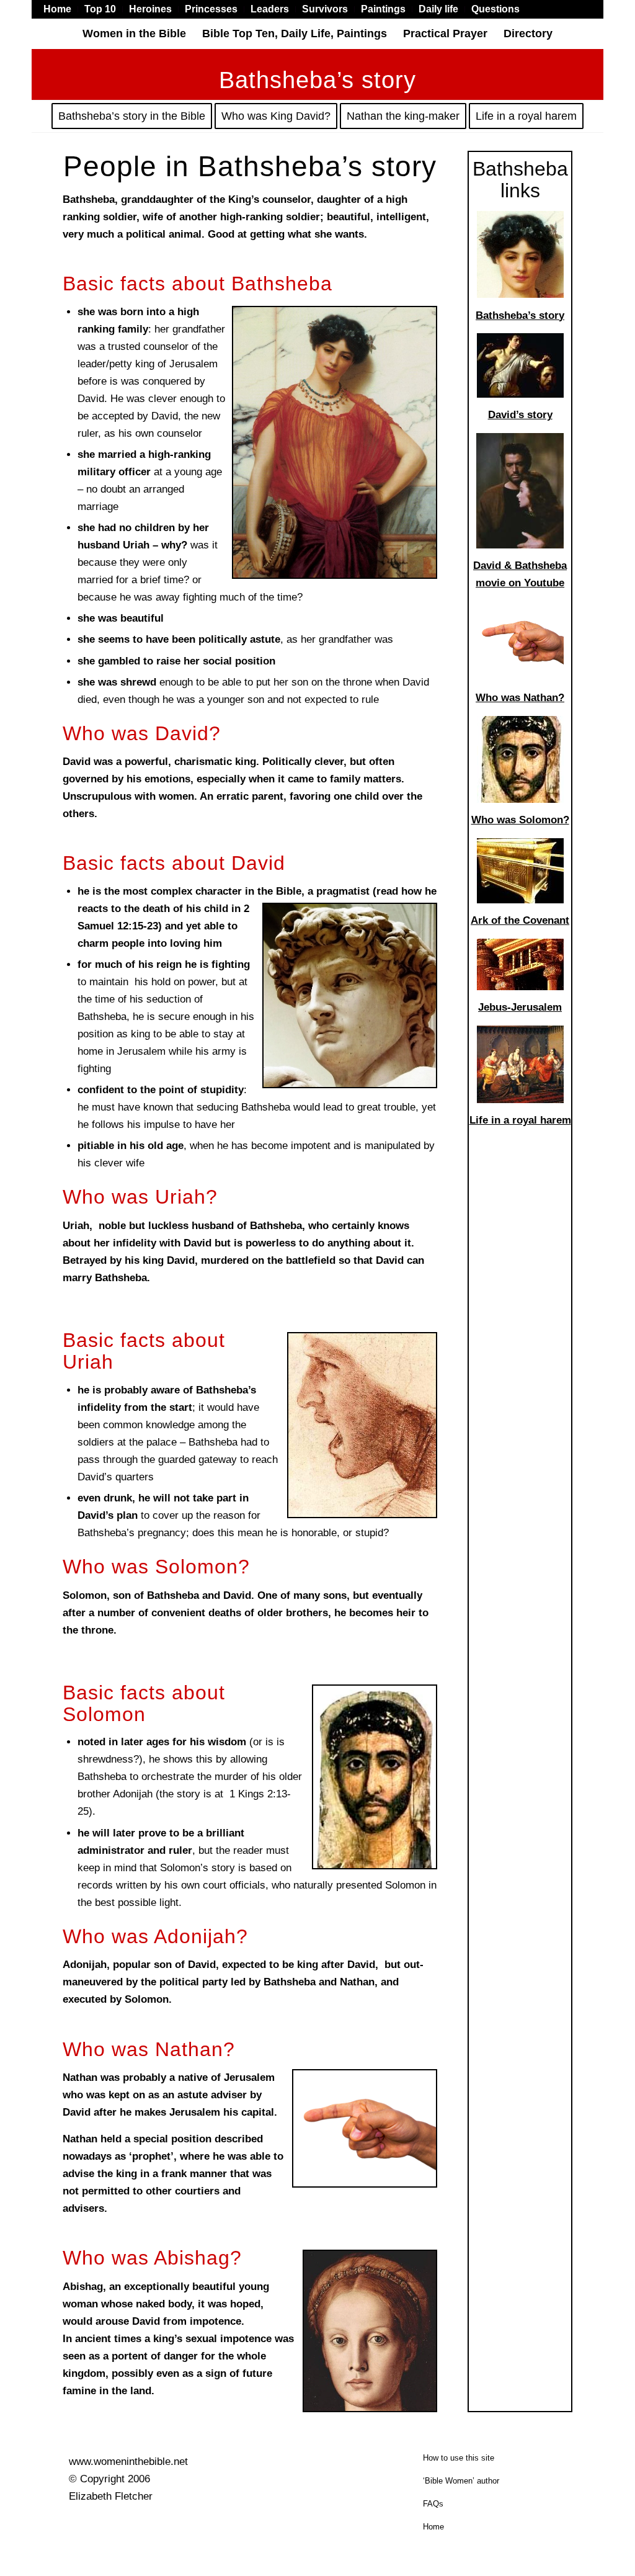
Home (433, 2527)
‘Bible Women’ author (461, 2481)
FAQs (433, 2504)
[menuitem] (61, 9)
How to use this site (459, 2458)
